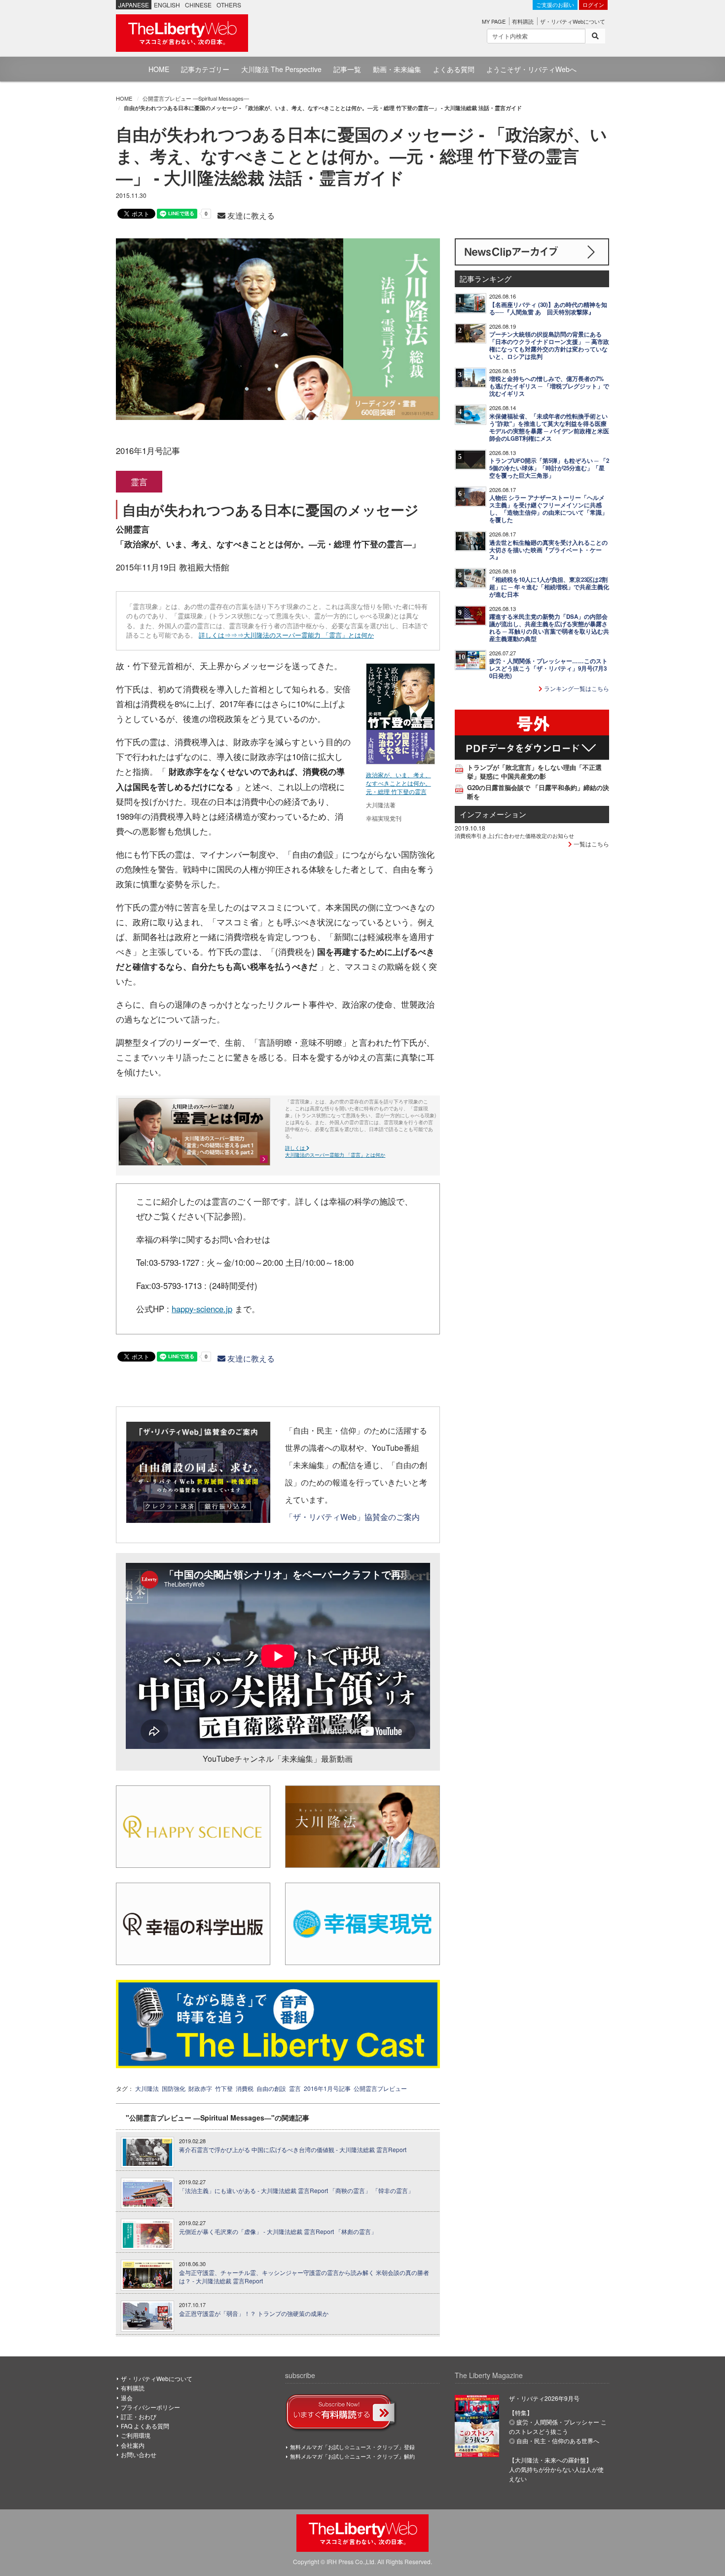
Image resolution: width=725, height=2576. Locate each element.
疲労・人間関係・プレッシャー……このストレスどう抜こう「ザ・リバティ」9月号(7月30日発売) (548, 668)
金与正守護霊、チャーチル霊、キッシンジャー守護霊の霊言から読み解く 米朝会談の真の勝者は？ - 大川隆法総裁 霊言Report (304, 2277)
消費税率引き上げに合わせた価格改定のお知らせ (514, 835)
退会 (127, 2398)
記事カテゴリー (205, 69)
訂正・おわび (139, 2416)
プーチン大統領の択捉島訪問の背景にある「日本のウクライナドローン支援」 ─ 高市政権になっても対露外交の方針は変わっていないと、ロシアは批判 (549, 345)
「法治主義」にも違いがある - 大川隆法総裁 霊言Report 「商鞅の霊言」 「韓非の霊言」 (296, 2191)
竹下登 (224, 2088)
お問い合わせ (139, 2454)
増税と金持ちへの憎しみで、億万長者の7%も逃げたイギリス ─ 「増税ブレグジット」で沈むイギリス (549, 386)
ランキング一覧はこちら (576, 688)
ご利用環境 (136, 2435)
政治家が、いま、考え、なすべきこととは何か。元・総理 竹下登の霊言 (399, 783)
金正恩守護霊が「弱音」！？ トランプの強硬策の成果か (254, 2313)
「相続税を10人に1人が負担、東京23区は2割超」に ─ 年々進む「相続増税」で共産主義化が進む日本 (549, 587)
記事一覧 (347, 69)
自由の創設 (271, 2088)
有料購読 (523, 21)
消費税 (245, 2088)
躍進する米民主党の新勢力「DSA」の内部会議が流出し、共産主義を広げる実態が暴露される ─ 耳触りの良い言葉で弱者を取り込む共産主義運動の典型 (549, 628)
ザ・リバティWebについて (573, 21)
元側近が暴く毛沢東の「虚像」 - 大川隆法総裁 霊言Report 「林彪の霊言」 (278, 2232)
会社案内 (133, 2445)
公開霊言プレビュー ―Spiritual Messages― (196, 98)
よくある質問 (454, 69)
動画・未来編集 (397, 69)
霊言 (295, 2088)
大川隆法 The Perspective (281, 69)
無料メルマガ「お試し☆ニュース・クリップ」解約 (352, 2456)
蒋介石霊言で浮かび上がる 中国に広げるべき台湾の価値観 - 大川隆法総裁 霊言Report (293, 2150)
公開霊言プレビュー (380, 2088)
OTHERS (229, 5)
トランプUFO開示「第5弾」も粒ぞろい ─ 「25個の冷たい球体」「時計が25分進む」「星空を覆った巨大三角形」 (549, 468)
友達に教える (250, 215)
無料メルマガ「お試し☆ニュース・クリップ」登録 (352, 2447)
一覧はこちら (591, 844)
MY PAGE (494, 21)
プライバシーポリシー (150, 2407)
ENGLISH (167, 5)
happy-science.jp (202, 1309)
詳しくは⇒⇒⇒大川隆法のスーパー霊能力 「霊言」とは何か (286, 635)
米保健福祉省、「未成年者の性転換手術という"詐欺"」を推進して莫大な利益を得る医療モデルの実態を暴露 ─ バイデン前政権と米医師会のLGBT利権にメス (549, 427)
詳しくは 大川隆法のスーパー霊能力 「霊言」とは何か (335, 1151)
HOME (159, 69)
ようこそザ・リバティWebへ (531, 69)
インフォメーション (493, 814)
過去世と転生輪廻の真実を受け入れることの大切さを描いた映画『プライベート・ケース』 (548, 550)
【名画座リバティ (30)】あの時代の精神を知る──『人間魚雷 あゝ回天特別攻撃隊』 (548, 308)
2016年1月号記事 (327, 2088)
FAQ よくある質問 (145, 2426)
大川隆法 (147, 2088)
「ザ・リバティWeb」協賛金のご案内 (352, 1516)
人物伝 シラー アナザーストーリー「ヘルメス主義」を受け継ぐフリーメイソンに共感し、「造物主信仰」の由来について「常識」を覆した (548, 509)
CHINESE (198, 5)
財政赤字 (200, 2088)
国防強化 (174, 2088)
